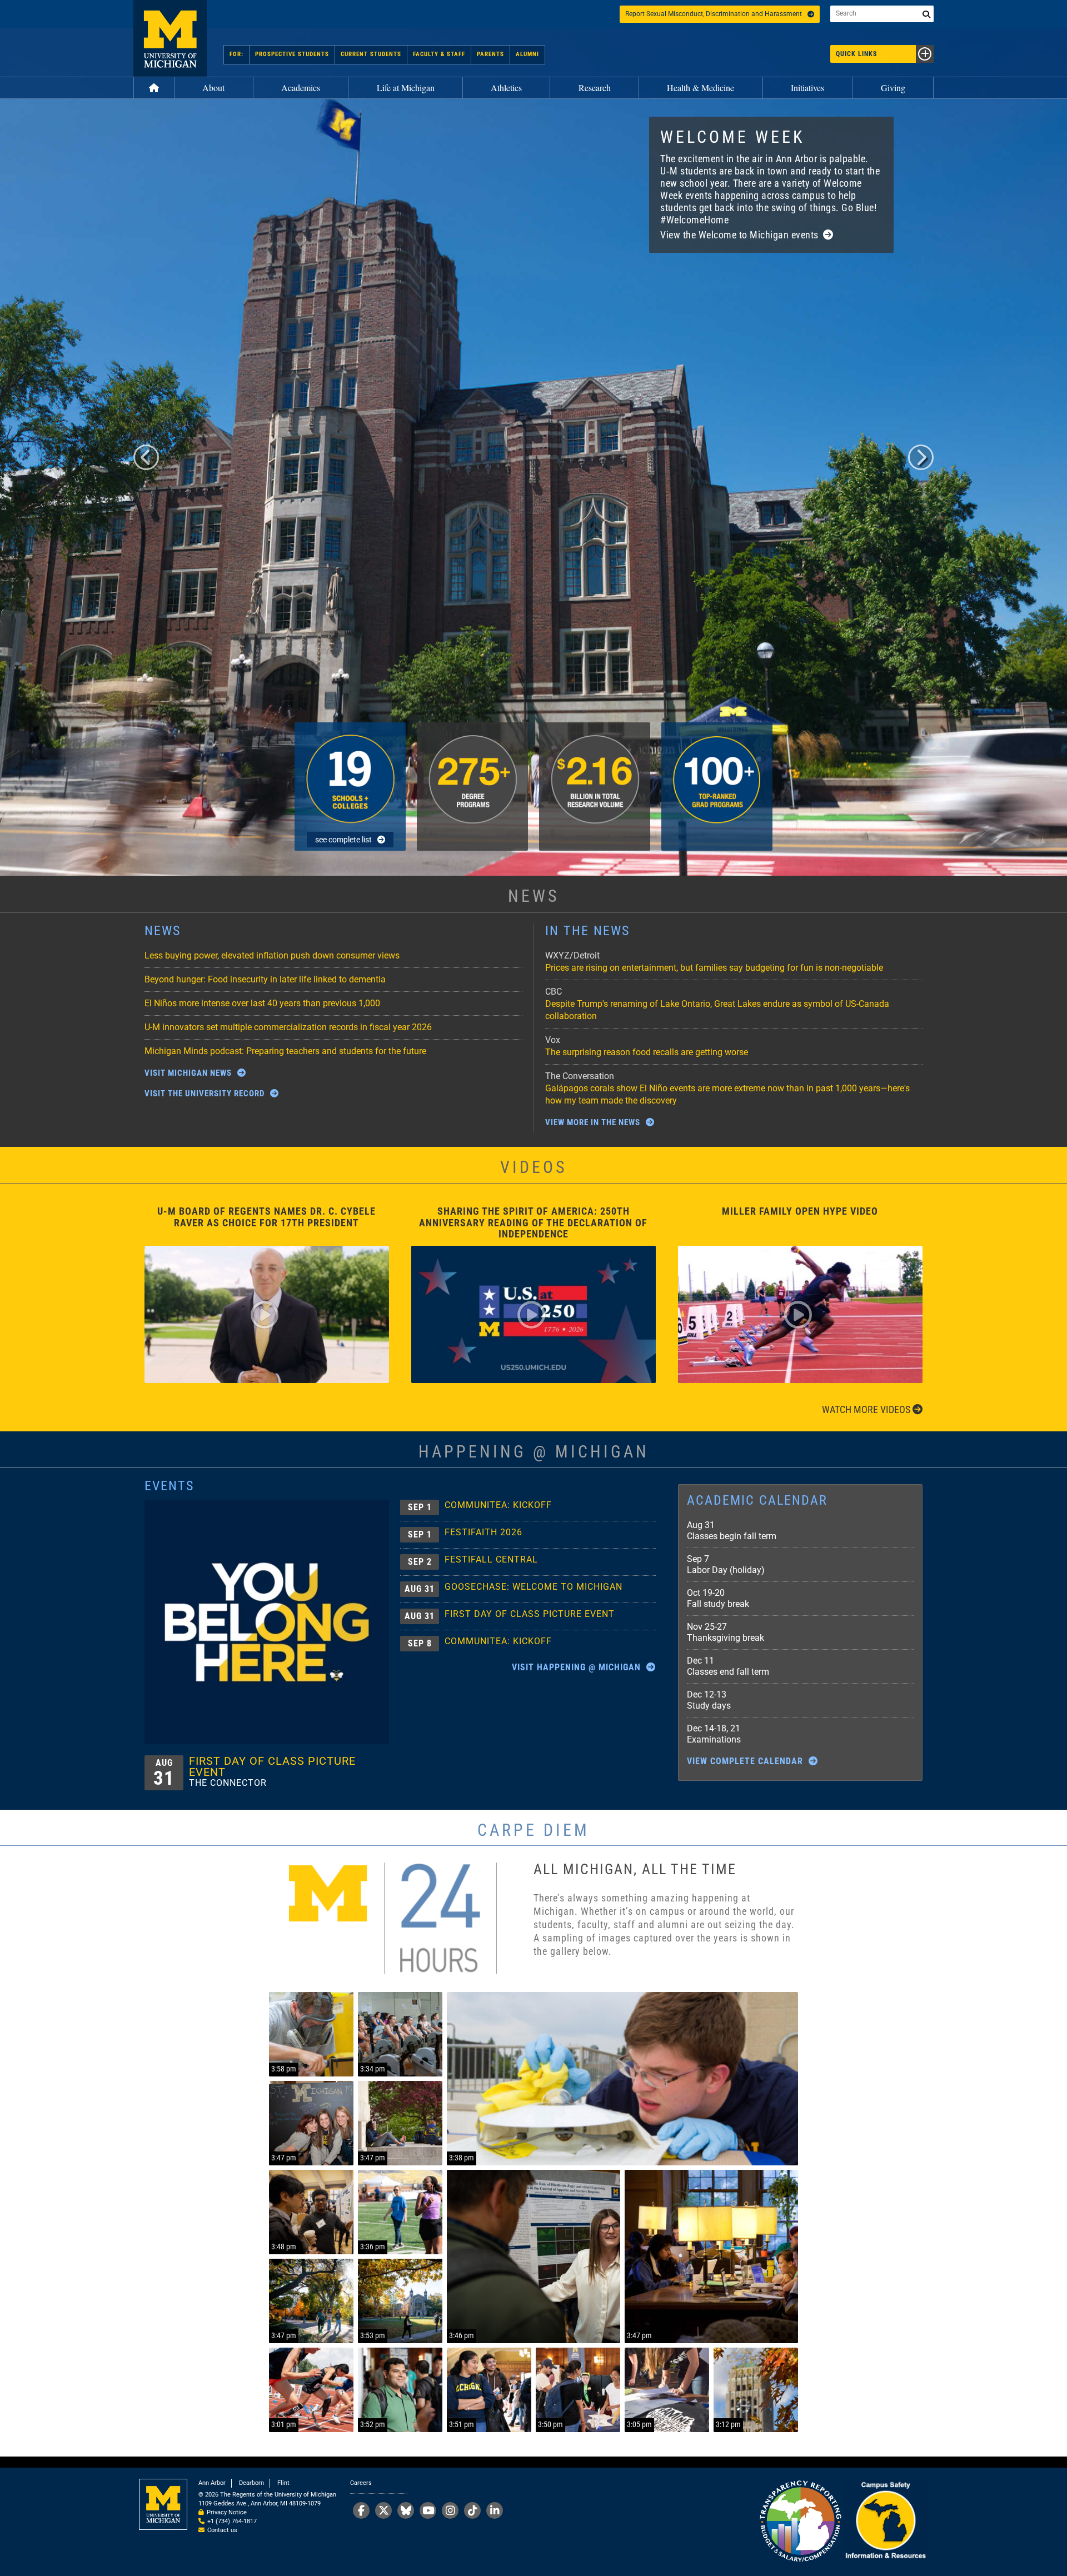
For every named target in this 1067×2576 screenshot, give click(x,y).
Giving (893, 88)
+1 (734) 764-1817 (232, 2521)
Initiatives (807, 88)
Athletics (506, 88)
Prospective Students (292, 54)
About (213, 88)
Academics (301, 88)
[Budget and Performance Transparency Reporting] (800, 2522)
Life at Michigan (406, 88)
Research (595, 88)
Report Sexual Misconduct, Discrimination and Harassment (714, 14)
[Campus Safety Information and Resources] (885, 2522)
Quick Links (856, 54)
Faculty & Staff (439, 54)
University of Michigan (170, 38)
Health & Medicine (700, 88)
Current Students (371, 54)
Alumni (527, 54)
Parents (490, 54)
